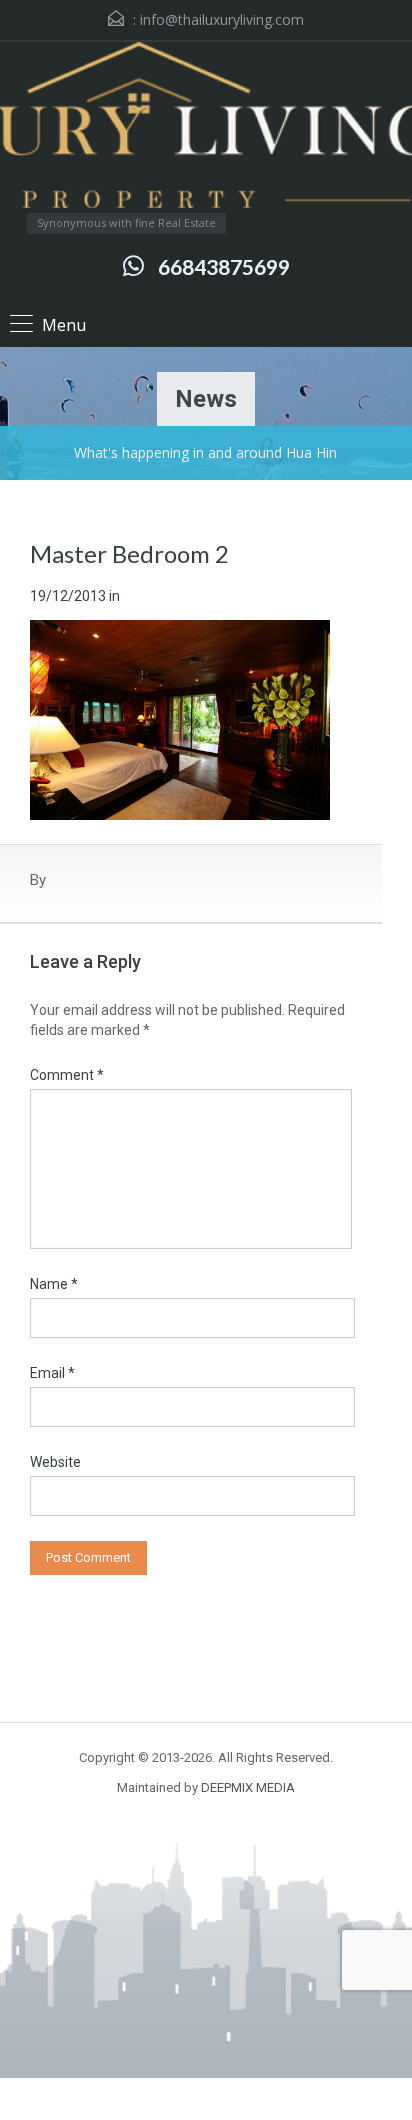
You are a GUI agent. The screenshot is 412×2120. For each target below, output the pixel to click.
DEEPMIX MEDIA (248, 1787)
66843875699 (224, 266)
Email (52, 1373)
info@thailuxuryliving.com (222, 19)
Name (54, 1284)
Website (55, 1462)
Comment (67, 1075)
